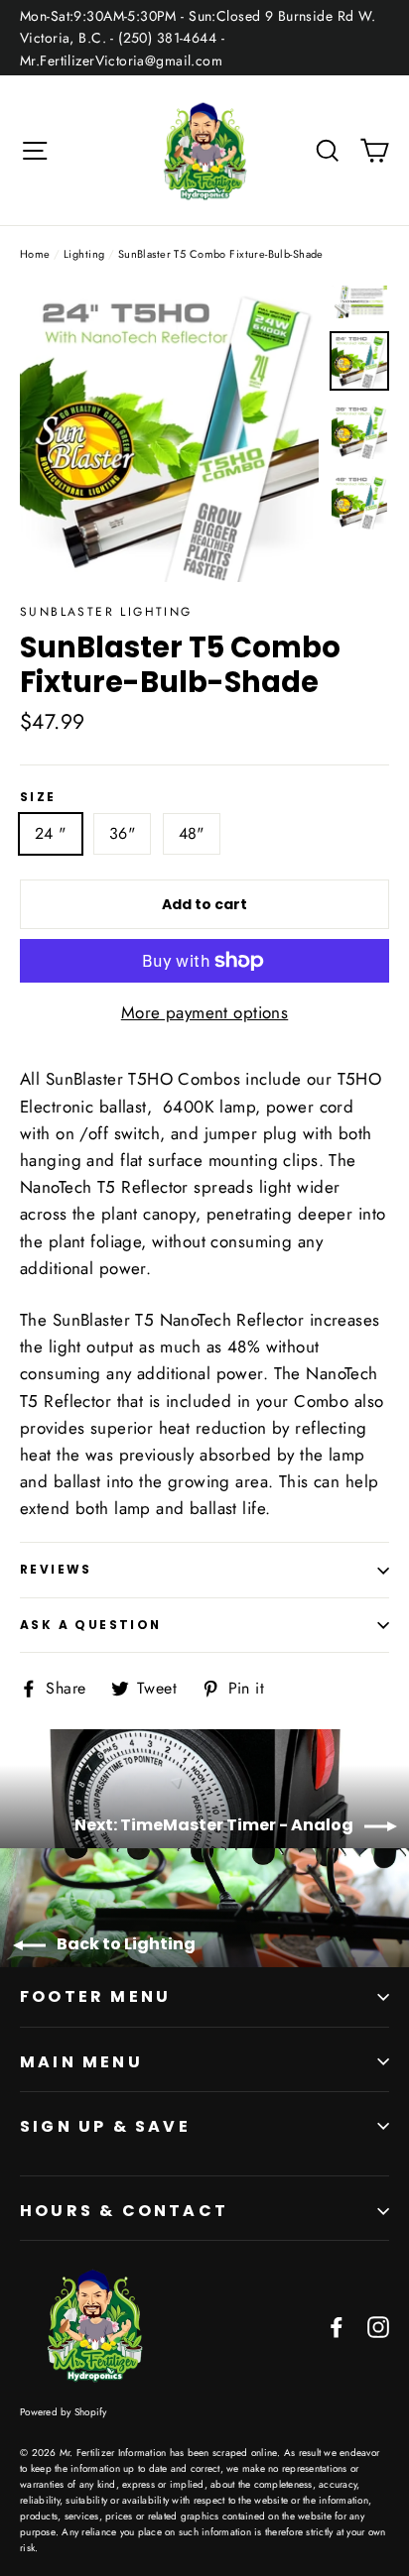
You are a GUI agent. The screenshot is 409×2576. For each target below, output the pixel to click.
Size (38, 797)
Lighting (84, 254)
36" (122, 833)
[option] (169, 433)
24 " (51, 833)
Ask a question (91, 1625)
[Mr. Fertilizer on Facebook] (337, 2326)
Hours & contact (124, 2211)
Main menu (81, 2062)
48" (192, 833)
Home (35, 254)
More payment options (205, 1012)
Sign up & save (105, 2126)
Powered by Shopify (64, 2412)
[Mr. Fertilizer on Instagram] (378, 2326)
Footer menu (95, 1996)
